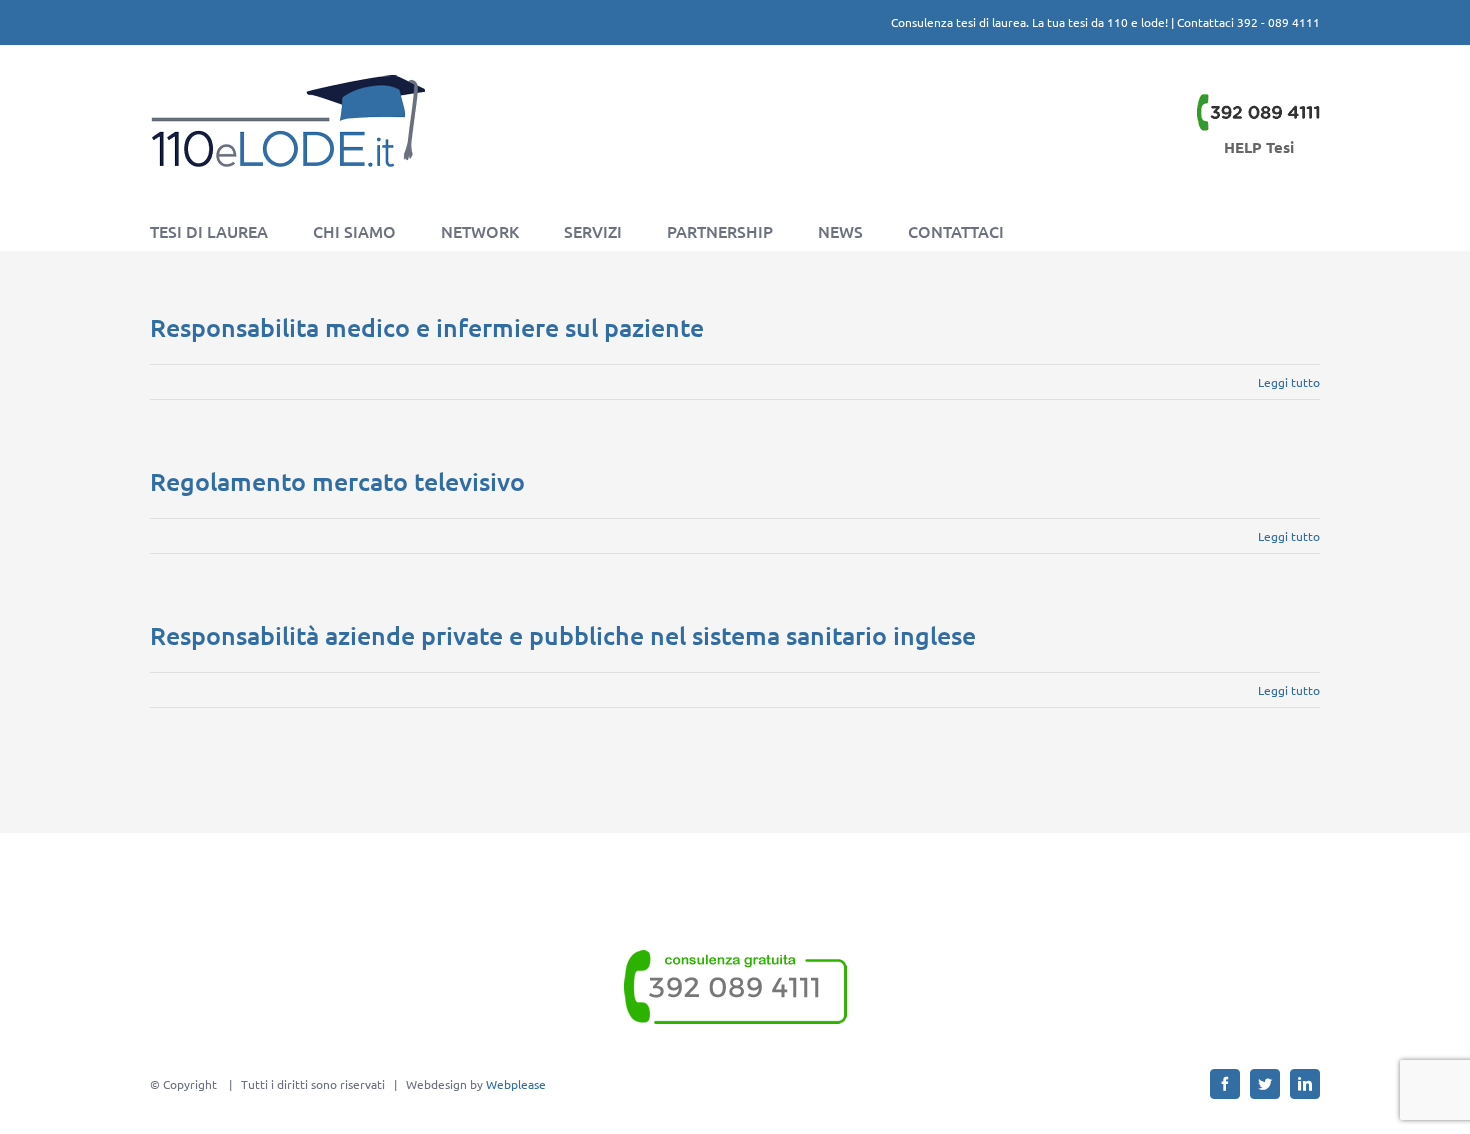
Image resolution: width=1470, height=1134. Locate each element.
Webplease (516, 1084)
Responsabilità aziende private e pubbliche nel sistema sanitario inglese (563, 635)
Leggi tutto (1289, 382)
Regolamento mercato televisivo (337, 481)
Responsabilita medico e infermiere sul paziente (427, 327)
